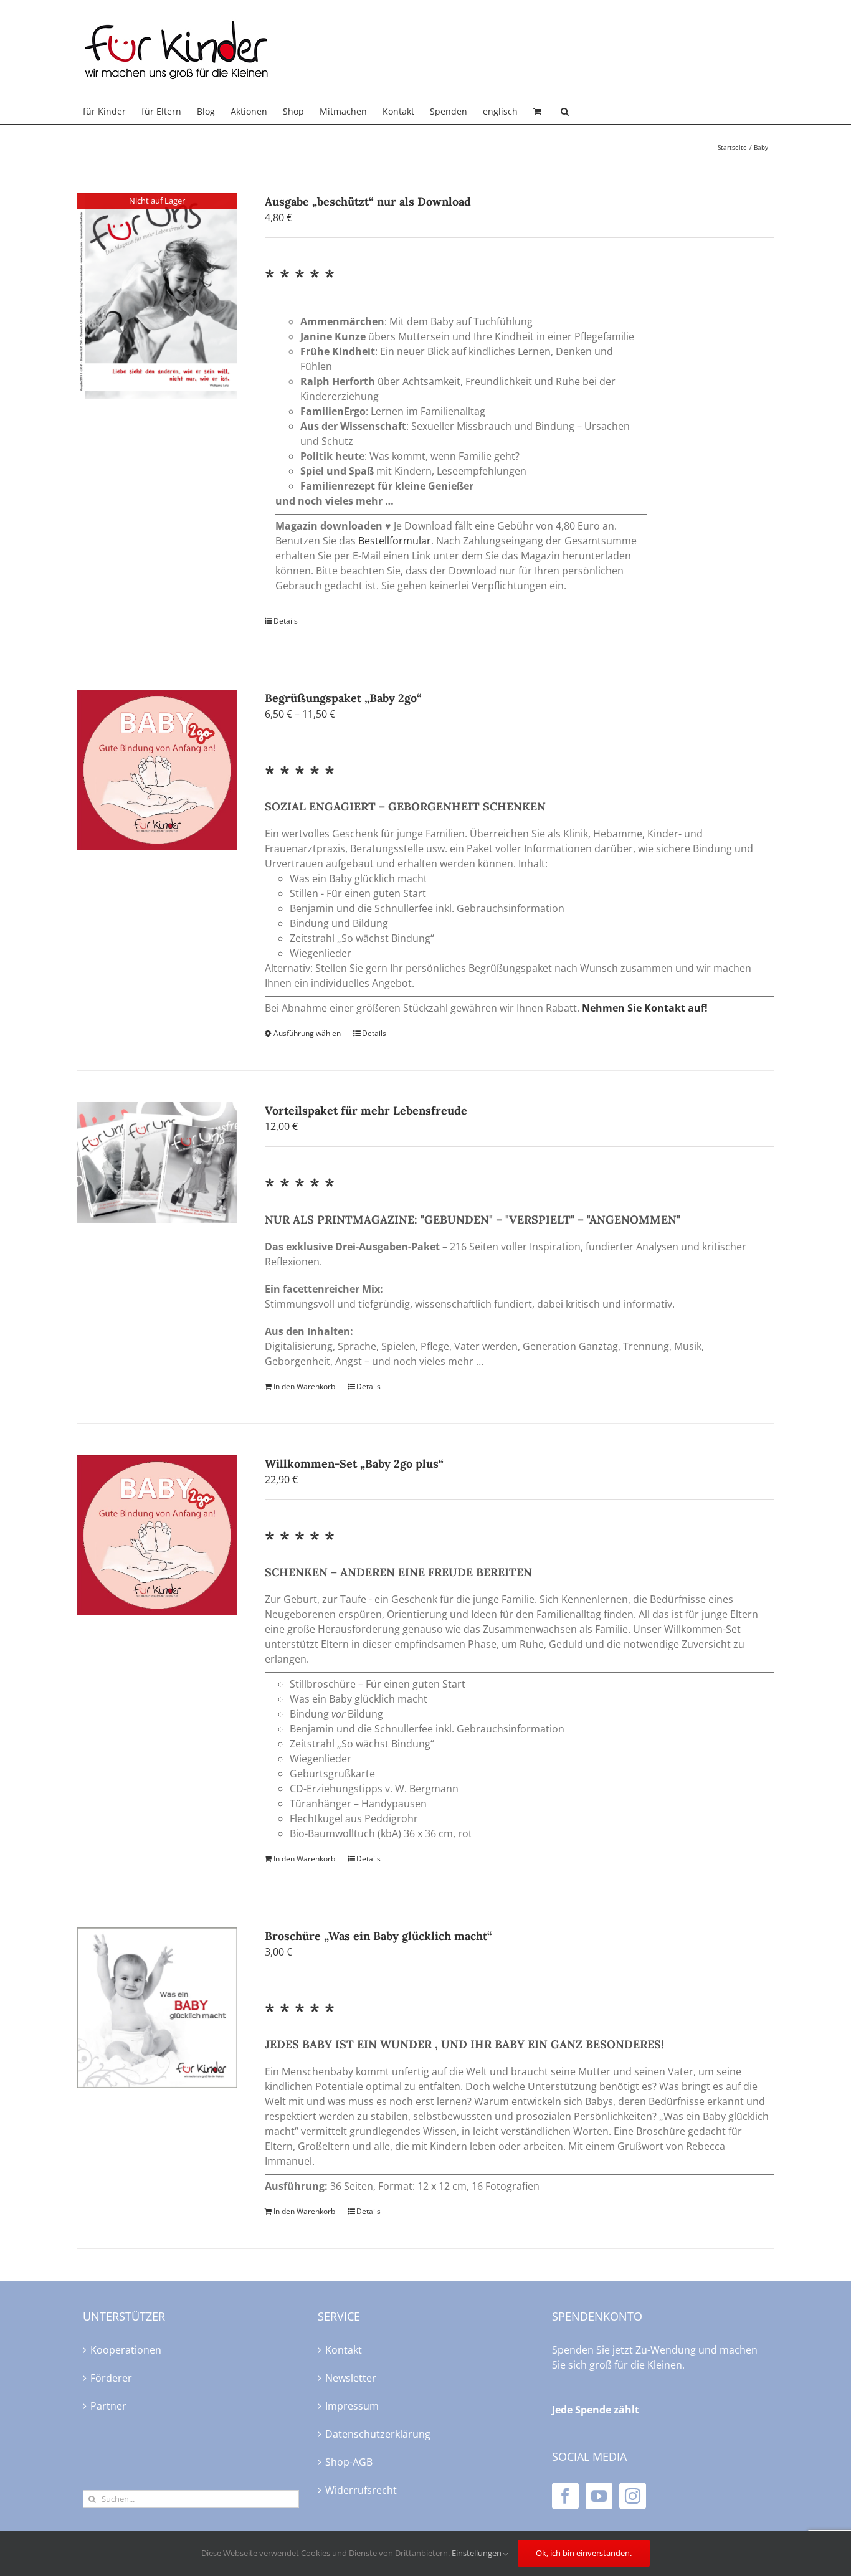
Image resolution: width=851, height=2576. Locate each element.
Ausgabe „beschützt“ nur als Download (368, 202)
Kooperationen (126, 2350)
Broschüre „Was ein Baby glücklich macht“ (378, 1936)
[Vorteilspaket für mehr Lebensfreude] (157, 1162)
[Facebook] (565, 2496)
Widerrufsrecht (361, 2490)
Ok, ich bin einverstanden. (584, 2553)
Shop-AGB (349, 2462)
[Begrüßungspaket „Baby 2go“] (157, 770)
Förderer (111, 2378)
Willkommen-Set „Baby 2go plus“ (354, 1464)
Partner (108, 2406)
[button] (565, 112)
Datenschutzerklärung (378, 2434)
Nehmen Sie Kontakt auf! (645, 1008)
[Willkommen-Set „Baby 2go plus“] (157, 1536)
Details (286, 621)
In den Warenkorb (304, 1386)
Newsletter (351, 2378)
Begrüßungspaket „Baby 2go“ (343, 698)
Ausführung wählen (307, 1033)
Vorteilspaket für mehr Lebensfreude (366, 1110)
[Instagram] (633, 2496)
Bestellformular (395, 541)
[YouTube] (599, 2496)
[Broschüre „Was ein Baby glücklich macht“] (157, 2008)
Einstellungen (478, 2553)
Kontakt (344, 2350)
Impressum (352, 2406)
